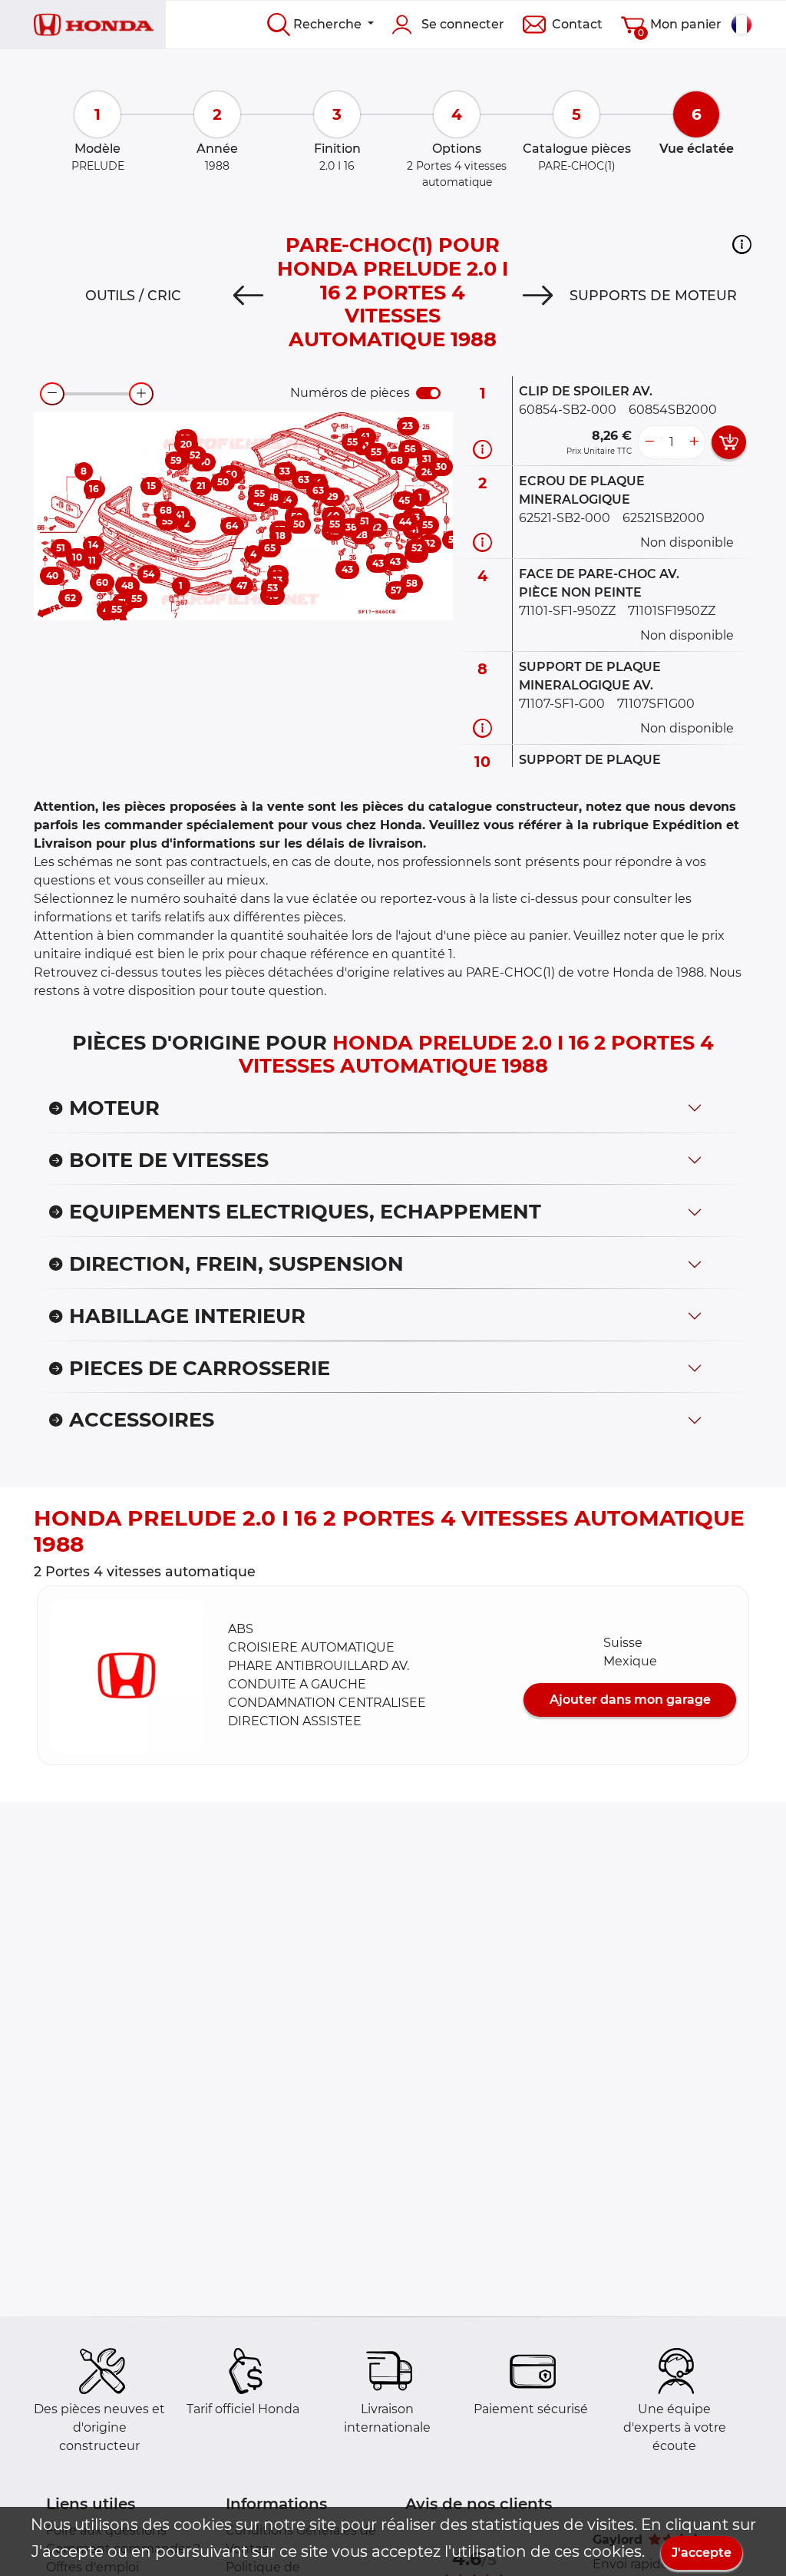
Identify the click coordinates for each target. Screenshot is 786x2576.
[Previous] (248, 296)
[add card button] (729, 442)
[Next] (538, 296)
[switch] (428, 393)
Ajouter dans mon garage (630, 1700)
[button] (742, 244)
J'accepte (702, 2553)
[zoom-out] (52, 394)
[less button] (649, 442)
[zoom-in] (141, 394)
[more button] (694, 442)
